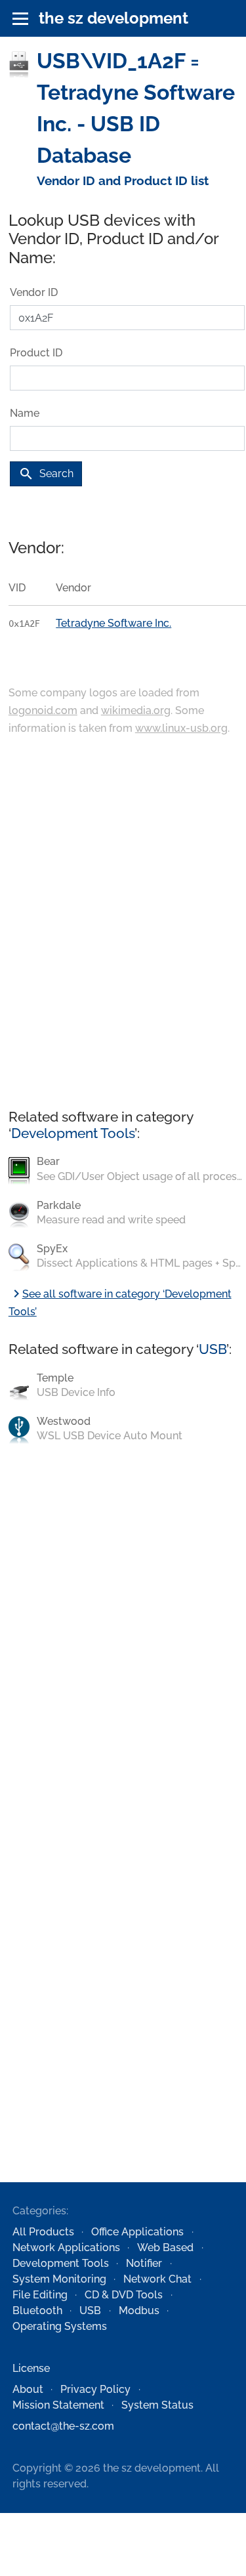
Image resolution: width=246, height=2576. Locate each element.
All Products (43, 2232)
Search (46, 474)
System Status (157, 2405)
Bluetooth (37, 2311)
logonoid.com (43, 710)
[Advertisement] (123, 923)
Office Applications (137, 2232)
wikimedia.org (136, 710)
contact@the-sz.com (63, 2426)
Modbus (139, 2311)
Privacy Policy (95, 2389)
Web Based (165, 2248)
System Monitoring (59, 2279)
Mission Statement (58, 2405)
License (31, 2368)
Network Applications (66, 2248)
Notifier (144, 2263)
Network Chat (157, 2279)
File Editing (40, 2295)
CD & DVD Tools (124, 2295)
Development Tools (73, 1133)
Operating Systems (60, 2326)
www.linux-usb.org (181, 728)
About (28, 2389)
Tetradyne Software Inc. (113, 623)
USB (213, 1349)
